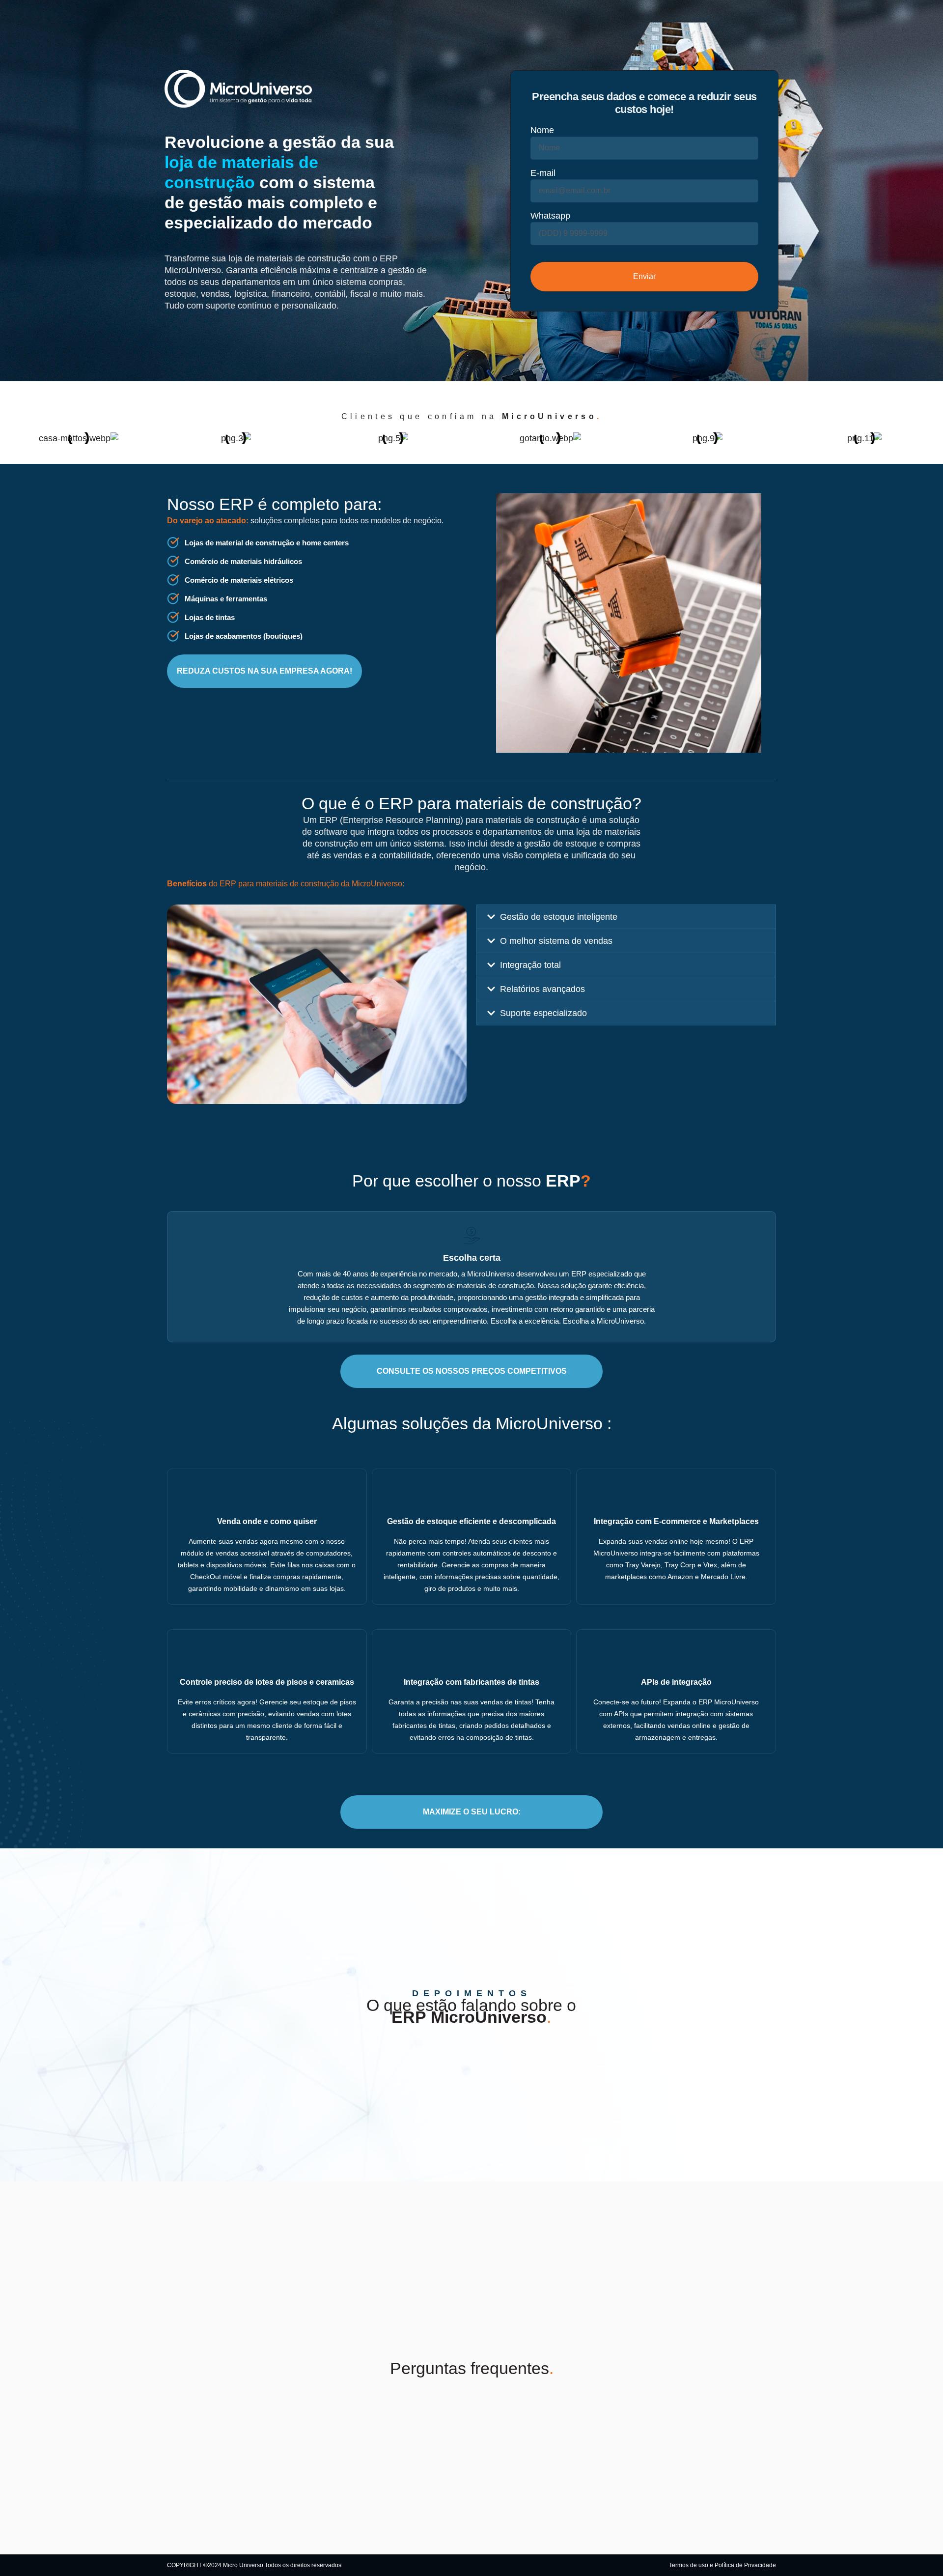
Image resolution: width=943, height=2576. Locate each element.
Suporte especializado (543, 1013)
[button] (626, 917)
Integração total (530, 965)
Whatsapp (550, 216)
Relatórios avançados (542, 989)
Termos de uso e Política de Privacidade (722, 2565)
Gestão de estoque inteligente (559, 917)
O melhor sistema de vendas (556, 941)
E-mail (543, 173)
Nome (542, 130)
